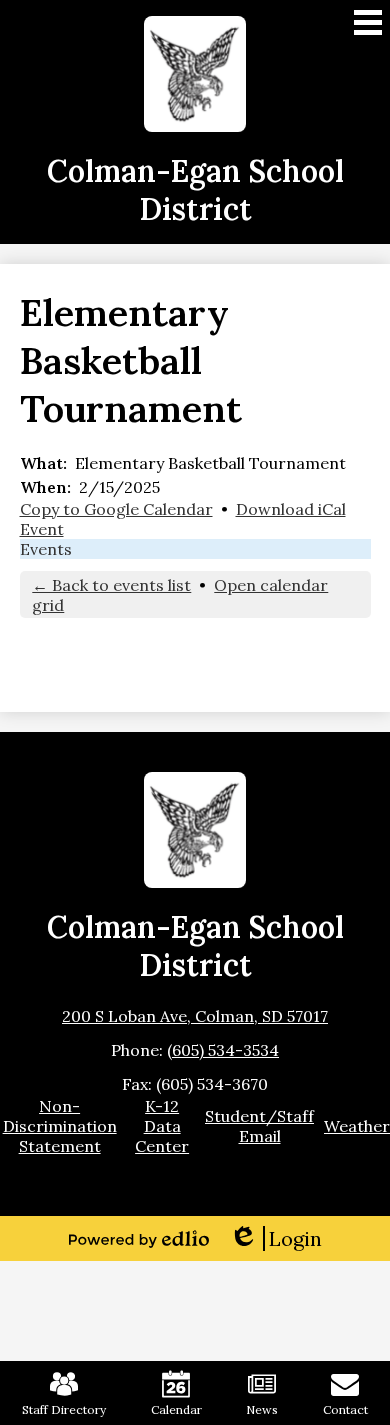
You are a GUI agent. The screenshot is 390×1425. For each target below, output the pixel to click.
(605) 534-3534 (223, 1050)
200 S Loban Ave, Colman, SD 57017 (195, 1016)
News (262, 1409)
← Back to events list (111, 585)
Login (275, 1238)
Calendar (176, 1409)
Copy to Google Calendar (116, 509)
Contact (345, 1409)
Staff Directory (64, 1409)
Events (46, 549)
